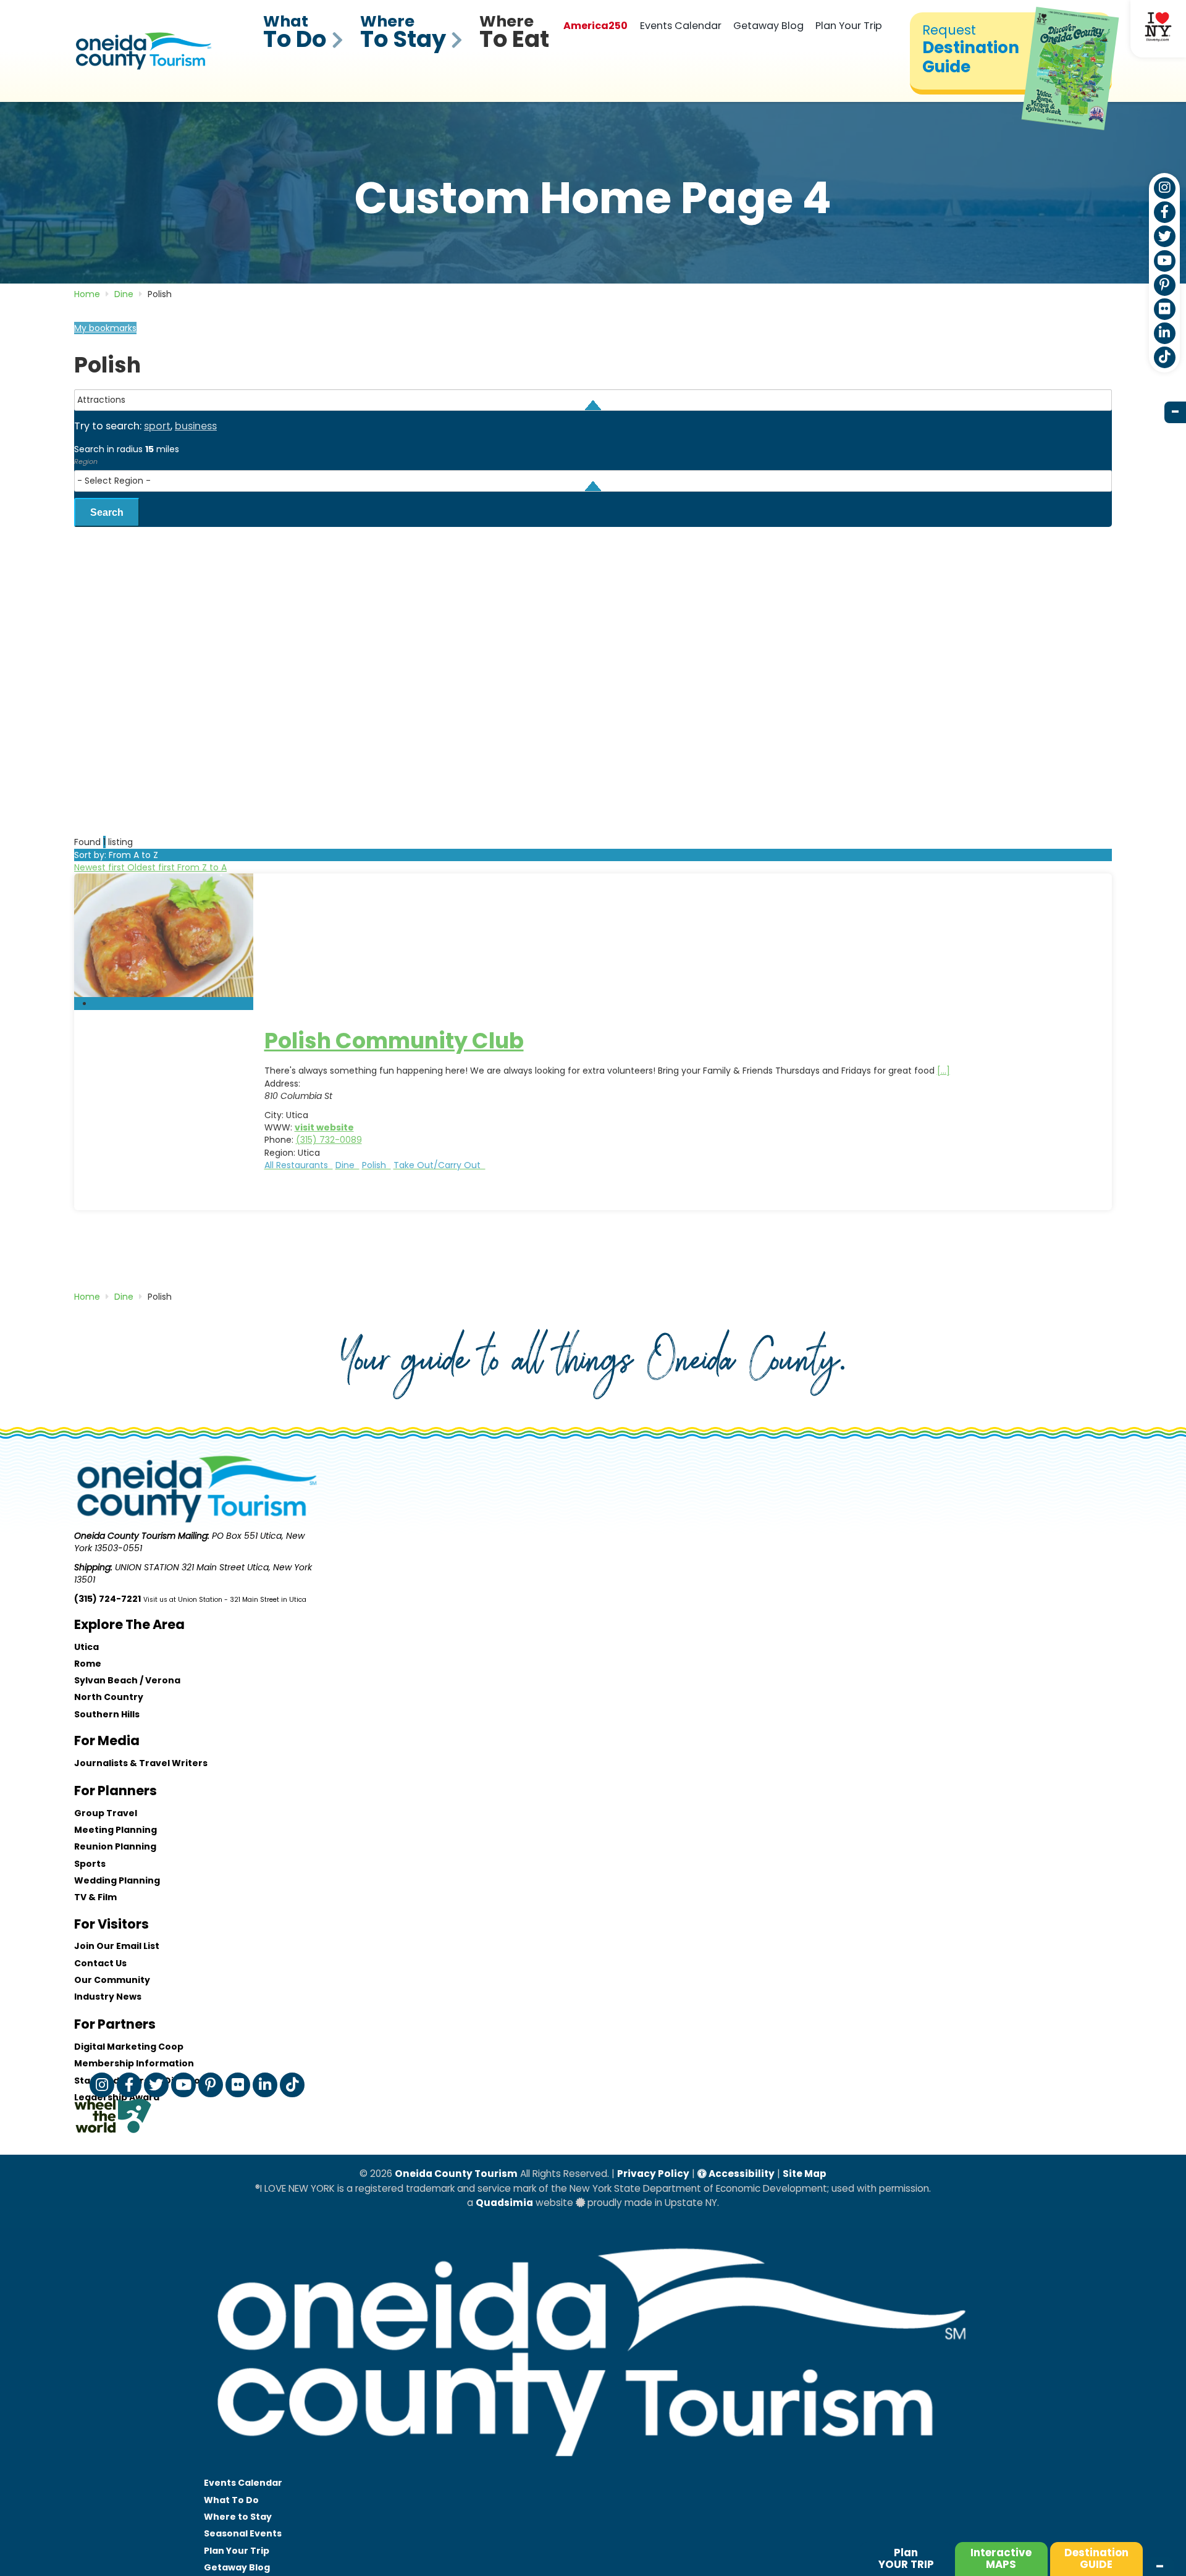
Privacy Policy (653, 2174)
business (196, 426)
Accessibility (741, 2174)
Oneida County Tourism (456, 2174)
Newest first (101, 867)
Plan (906, 2558)
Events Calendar (681, 26)
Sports (90, 1864)
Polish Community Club (394, 1041)
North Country (109, 1697)
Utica (86, 1647)
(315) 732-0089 (329, 1140)
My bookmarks (105, 328)
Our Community (112, 1980)
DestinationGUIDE (1096, 2558)
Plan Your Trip (849, 26)
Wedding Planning (117, 1880)
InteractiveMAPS (1001, 2558)
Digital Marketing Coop (129, 2047)
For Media (107, 1740)
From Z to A (202, 867)
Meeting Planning (116, 1830)
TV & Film (95, 1897)
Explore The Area (129, 1624)
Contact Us (100, 1963)
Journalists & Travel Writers (141, 1763)
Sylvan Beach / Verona (127, 1680)
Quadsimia (504, 2203)
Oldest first (152, 867)
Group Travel (106, 1813)
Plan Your (237, 2551)
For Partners (115, 2024)
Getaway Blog (768, 26)
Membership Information (134, 2063)
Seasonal (243, 2533)
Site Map (805, 2174)
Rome (88, 1664)
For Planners (116, 1791)
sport (157, 426)
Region (86, 461)
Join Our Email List (117, 1946)
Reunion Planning (115, 1846)
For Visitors (111, 1924)
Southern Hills (107, 1714)
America (595, 26)
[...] (944, 1071)
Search (107, 512)
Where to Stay (238, 2517)
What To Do (231, 2500)
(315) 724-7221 (107, 1599)
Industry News (108, 1997)
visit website (324, 1127)
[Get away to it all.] (593, 2469)
